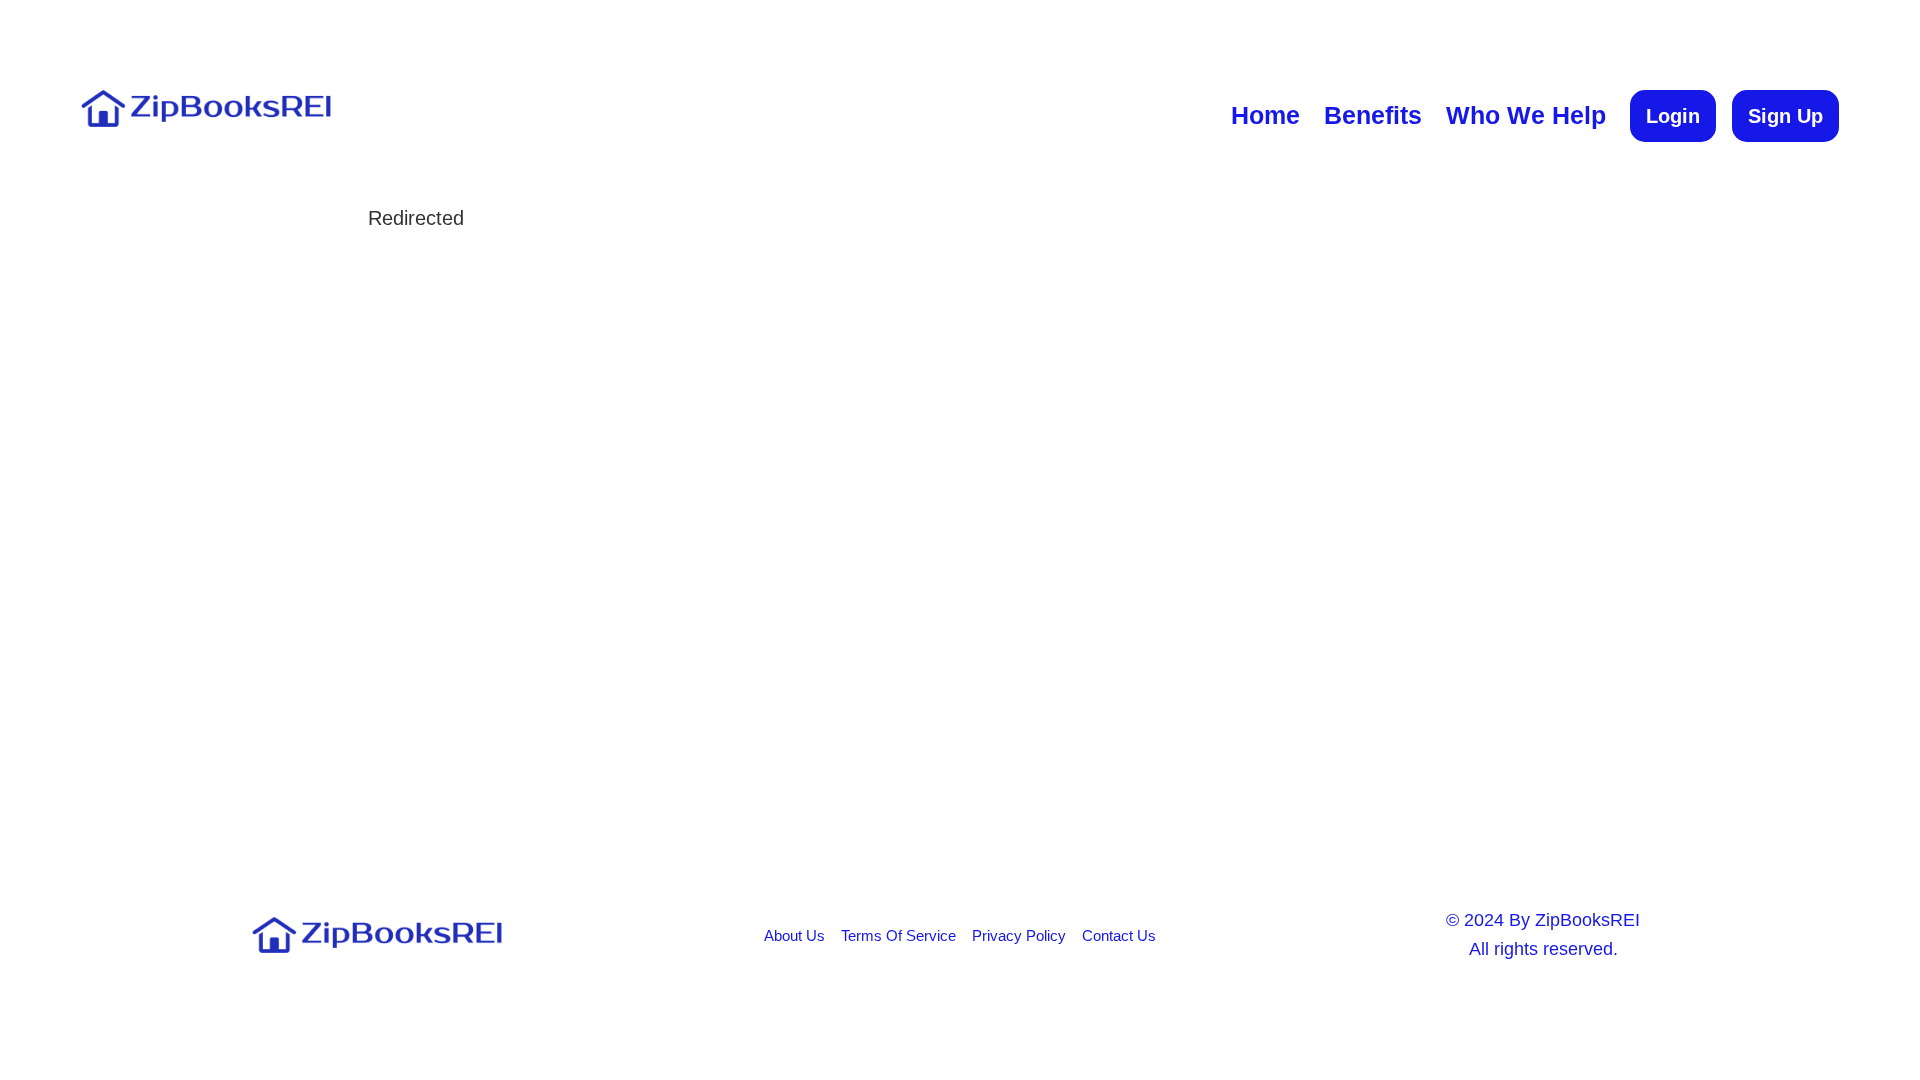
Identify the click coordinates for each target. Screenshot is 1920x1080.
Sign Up (1785, 116)
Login (1673, 116)
